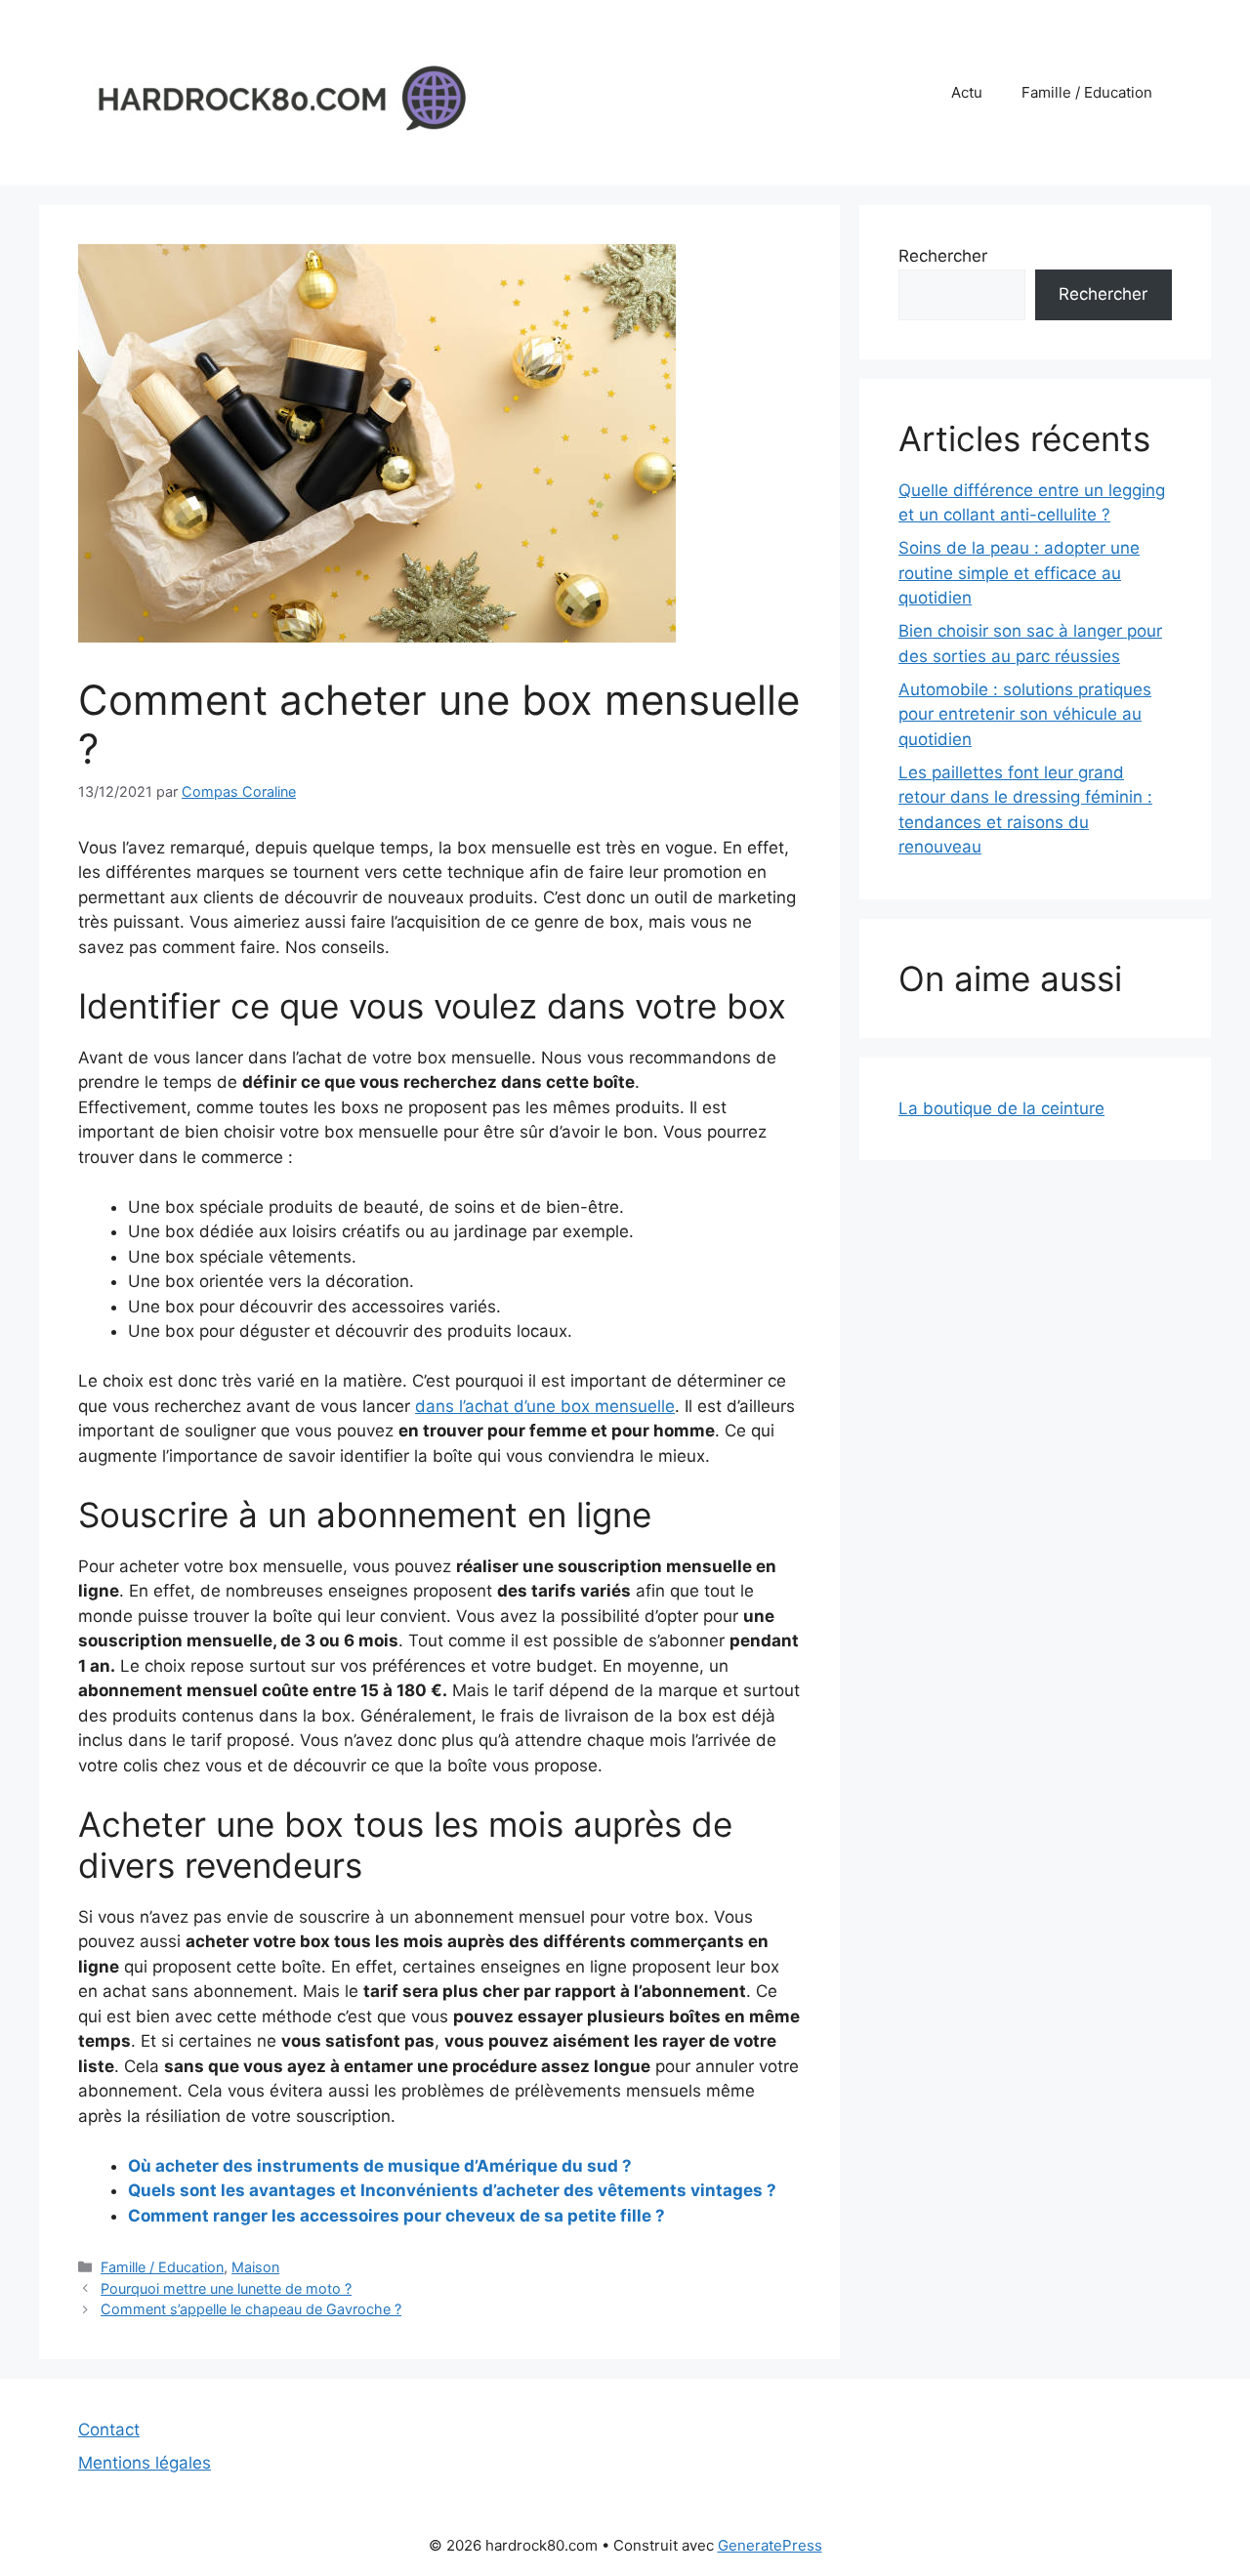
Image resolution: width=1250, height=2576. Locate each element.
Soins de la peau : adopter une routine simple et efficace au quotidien (1019, 573)
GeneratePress (770, 2545)
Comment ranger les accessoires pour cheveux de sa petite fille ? (396, 2216)
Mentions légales (145, 2463)
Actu (967, 92)
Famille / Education (1087, 92)
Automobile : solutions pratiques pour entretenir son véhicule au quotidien (1025, 714)
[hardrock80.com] (273, 92)
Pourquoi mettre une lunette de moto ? (226, 2288)
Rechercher (943, 256)
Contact (109, 2430)
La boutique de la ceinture (1001, 1108)
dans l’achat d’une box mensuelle (545, 1406)
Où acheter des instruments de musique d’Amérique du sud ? (380, 2166)
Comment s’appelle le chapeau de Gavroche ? (251, 2309)
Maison (255, 2267)
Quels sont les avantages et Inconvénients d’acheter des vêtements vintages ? (452, 2190)
